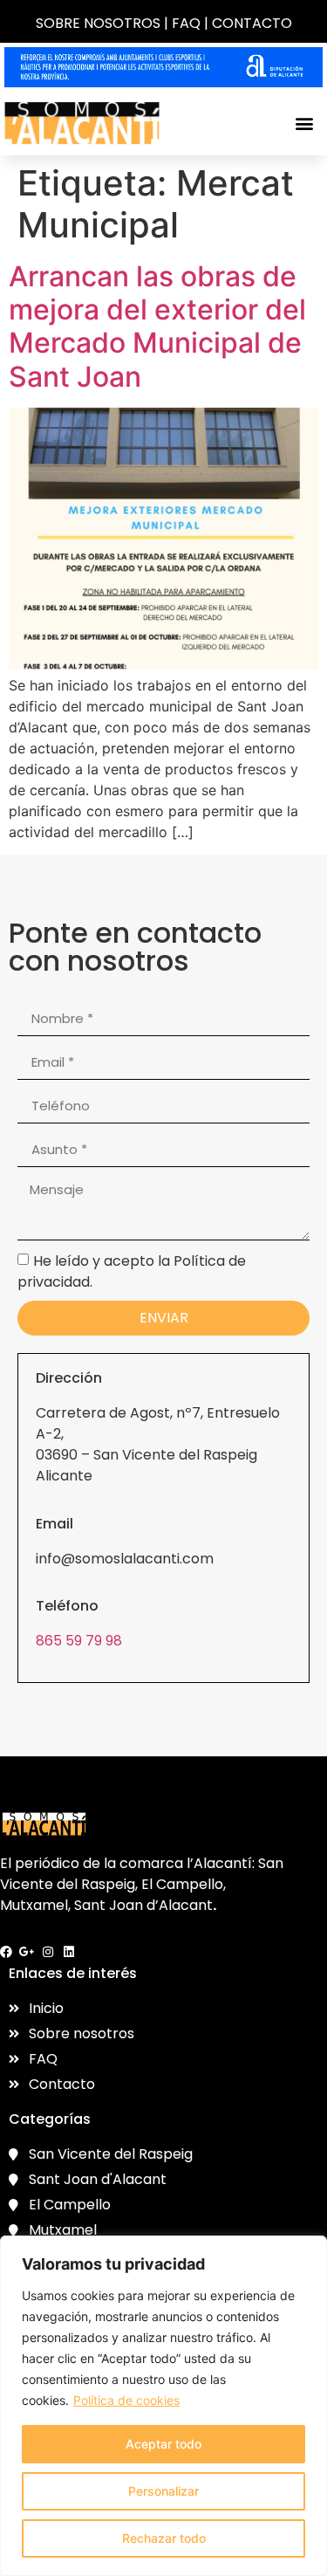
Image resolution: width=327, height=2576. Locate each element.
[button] (304, 124)
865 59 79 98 (79, 1641)
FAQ (186, 23)
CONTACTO (252, 23)
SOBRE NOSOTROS (98, 23)
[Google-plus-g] (27, 1952)
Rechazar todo (164, 2538)
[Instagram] (48, 1952)
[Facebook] (6, 1952)
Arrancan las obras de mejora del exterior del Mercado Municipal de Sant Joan (157, 326)
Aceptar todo (163, 2444)
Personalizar (163, 2491)
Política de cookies (126, 2400)
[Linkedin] (69, 1952)
